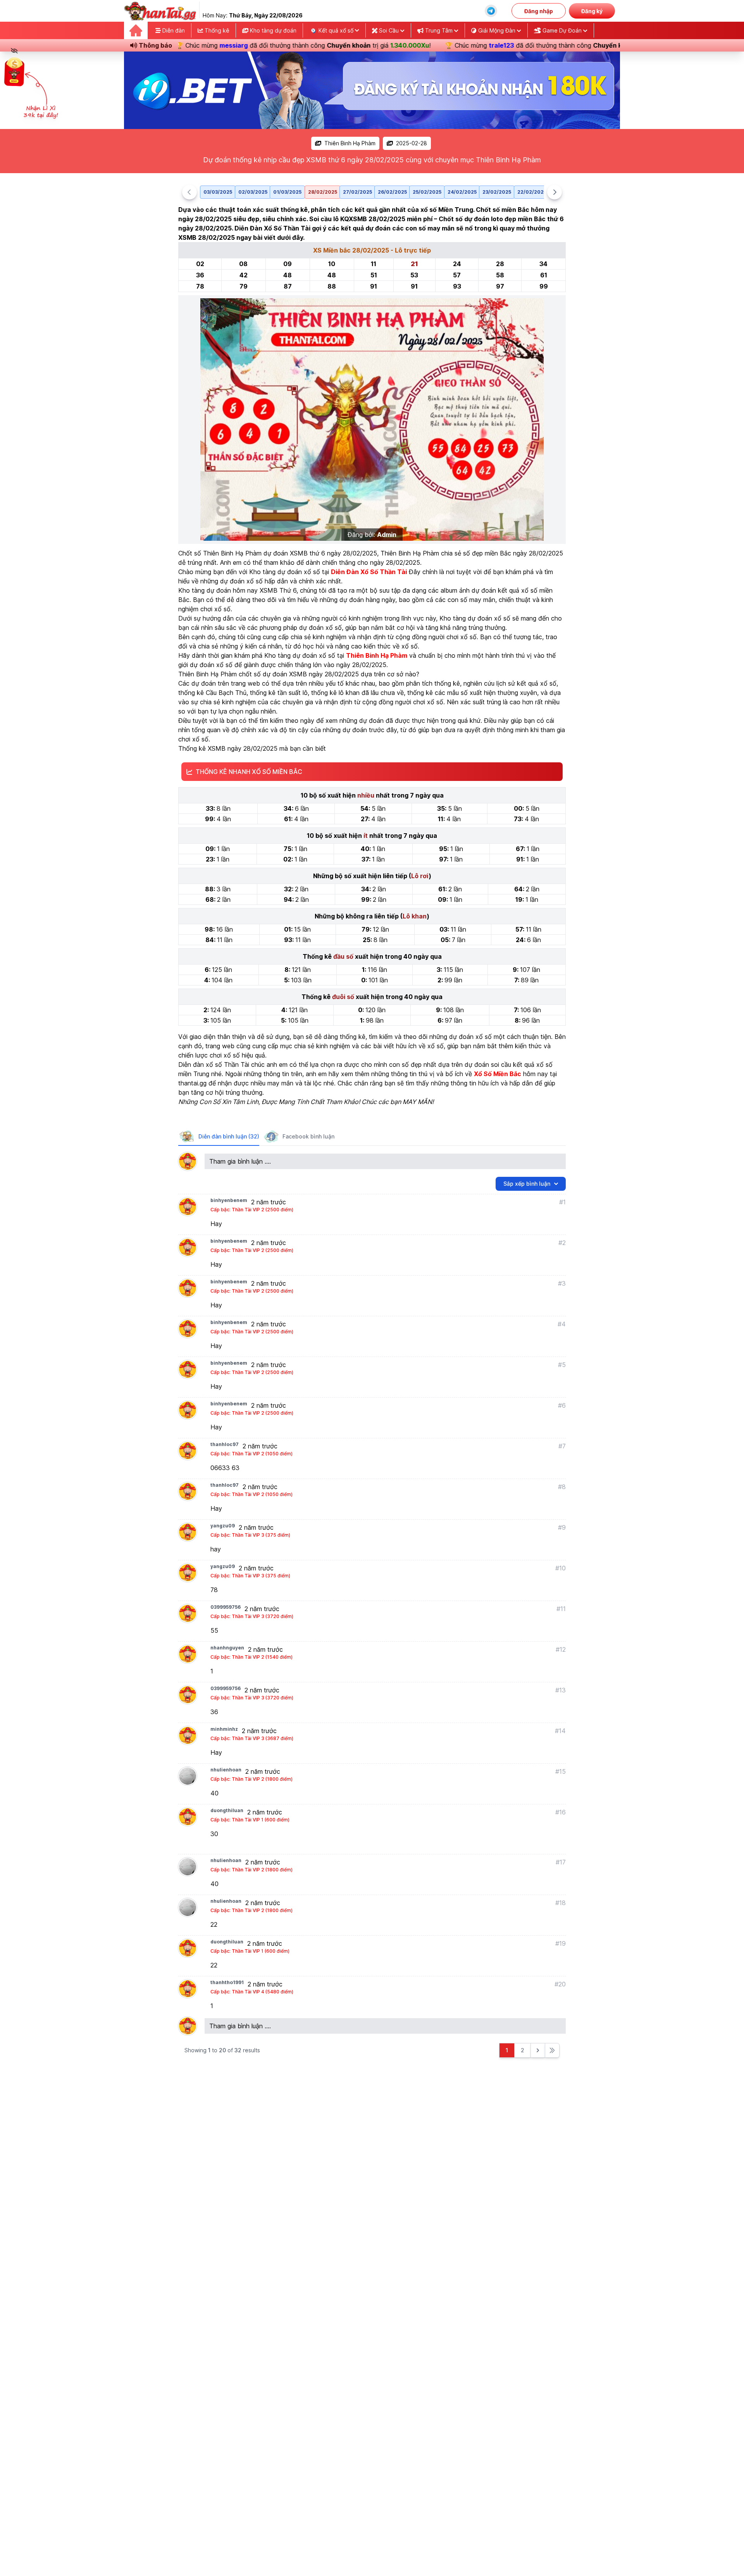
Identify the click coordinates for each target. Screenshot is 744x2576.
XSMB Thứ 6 (278, 590)
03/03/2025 (218, 192)
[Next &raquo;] (538, 2050)
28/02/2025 (323, 192)
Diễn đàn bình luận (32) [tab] (229, 1136)
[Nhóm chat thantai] (491, 11)
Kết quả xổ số (336, 30)
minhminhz (224, 1729)
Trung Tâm (439, 30)
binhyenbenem (229, 1200)
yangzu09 (223, 1526)
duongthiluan (227, 1810)
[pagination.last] (552, 2050)
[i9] (372, 90)
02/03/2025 (253, 192)
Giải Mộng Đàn (497, 30)
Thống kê (216, 30)
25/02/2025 (427, 192)
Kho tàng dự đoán (272, 30)
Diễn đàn (173, 30)
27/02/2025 (357, 192)
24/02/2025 (462, 192)
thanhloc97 (225, 1444)
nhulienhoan (226, 1770)
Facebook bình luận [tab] (308, 1136)
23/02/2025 (497, 192)
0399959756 (226, 1607)
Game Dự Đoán (562, 30)
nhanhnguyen (227, 1648)
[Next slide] (555, 192)
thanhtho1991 (227, 1982)
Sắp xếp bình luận (527, 1184)
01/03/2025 (287, 192)
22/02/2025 (532, 192)
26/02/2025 (392, 192)
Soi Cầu (389, 30)
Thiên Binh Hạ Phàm (350, 143)
